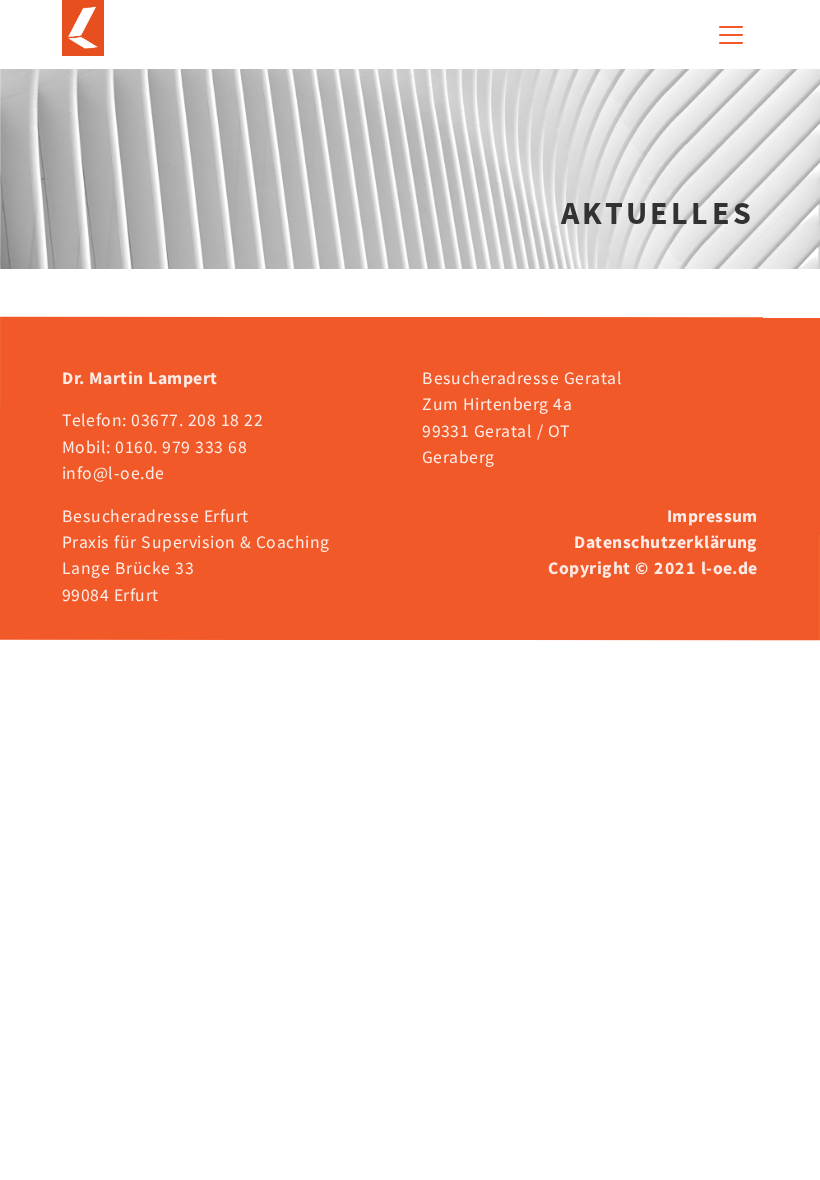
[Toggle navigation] (731, 35)
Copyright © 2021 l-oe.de (653, 568)
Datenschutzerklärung (666, 542)
